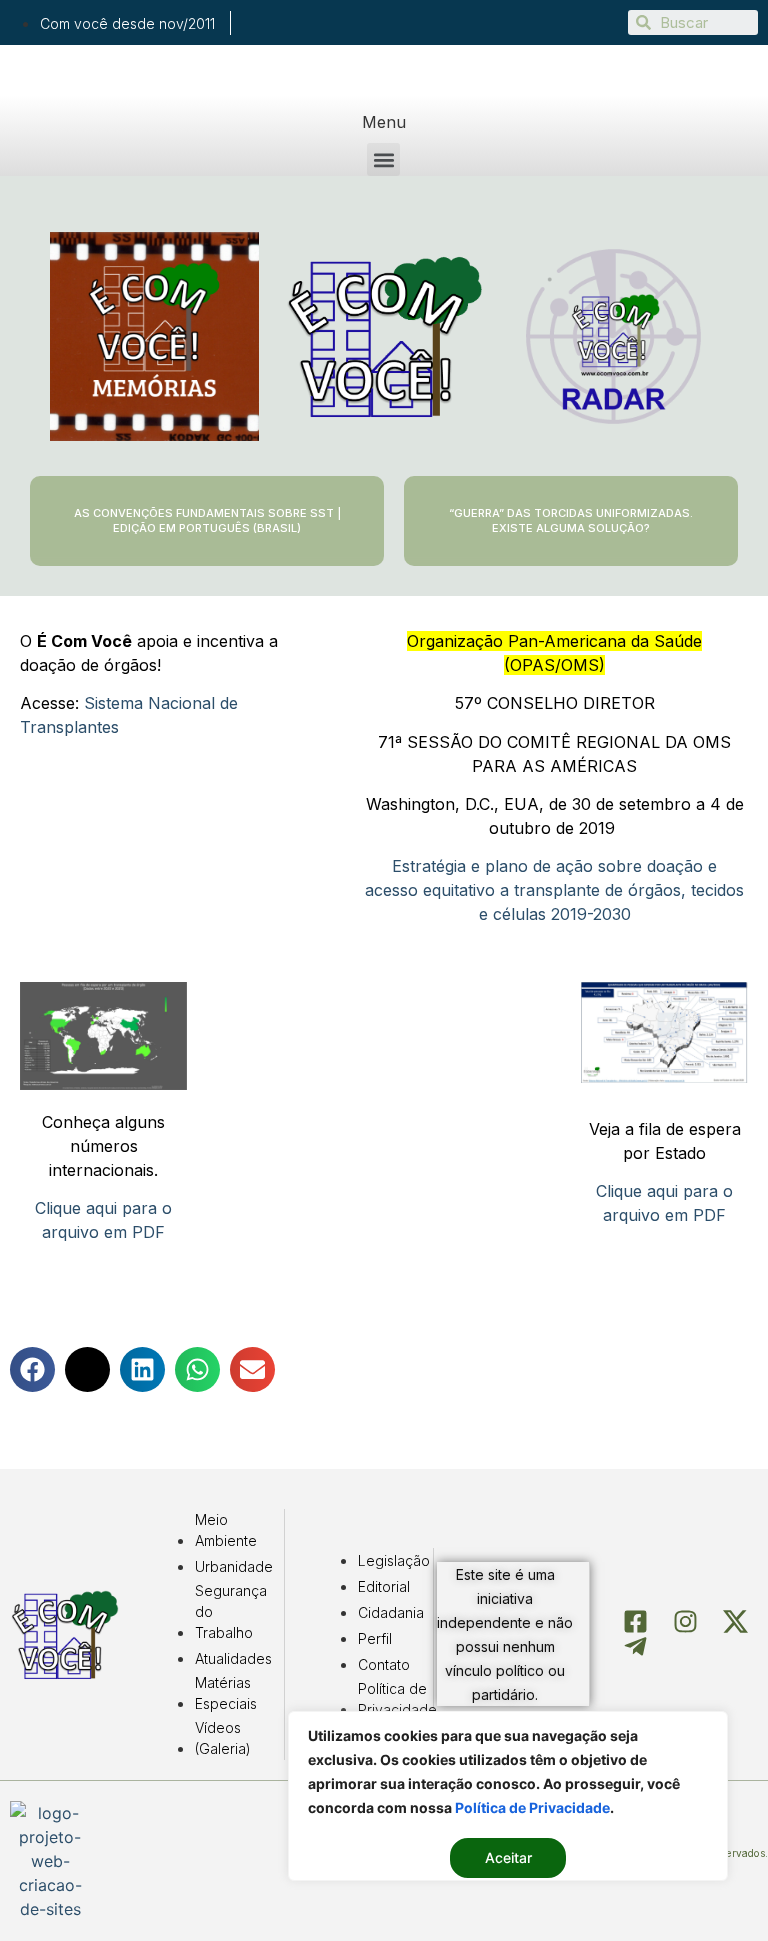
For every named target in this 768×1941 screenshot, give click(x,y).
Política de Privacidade (532, 1807)
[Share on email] (252, 1369)
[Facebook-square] (635, 1621)
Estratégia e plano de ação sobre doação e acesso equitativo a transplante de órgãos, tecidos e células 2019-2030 (554, 890)
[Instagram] (685, 1621)
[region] (508, 1796)
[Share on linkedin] (142, 1369)
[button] (383, 159)
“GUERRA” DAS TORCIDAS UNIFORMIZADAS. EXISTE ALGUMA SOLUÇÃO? (571, 520)
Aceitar (508, 1857)
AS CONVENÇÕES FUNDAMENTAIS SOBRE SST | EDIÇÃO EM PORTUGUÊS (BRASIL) (207, 520)
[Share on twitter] (87, 1369)
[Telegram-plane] (635, 1646)
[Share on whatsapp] (197, 1369)
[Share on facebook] (32, 1369)
